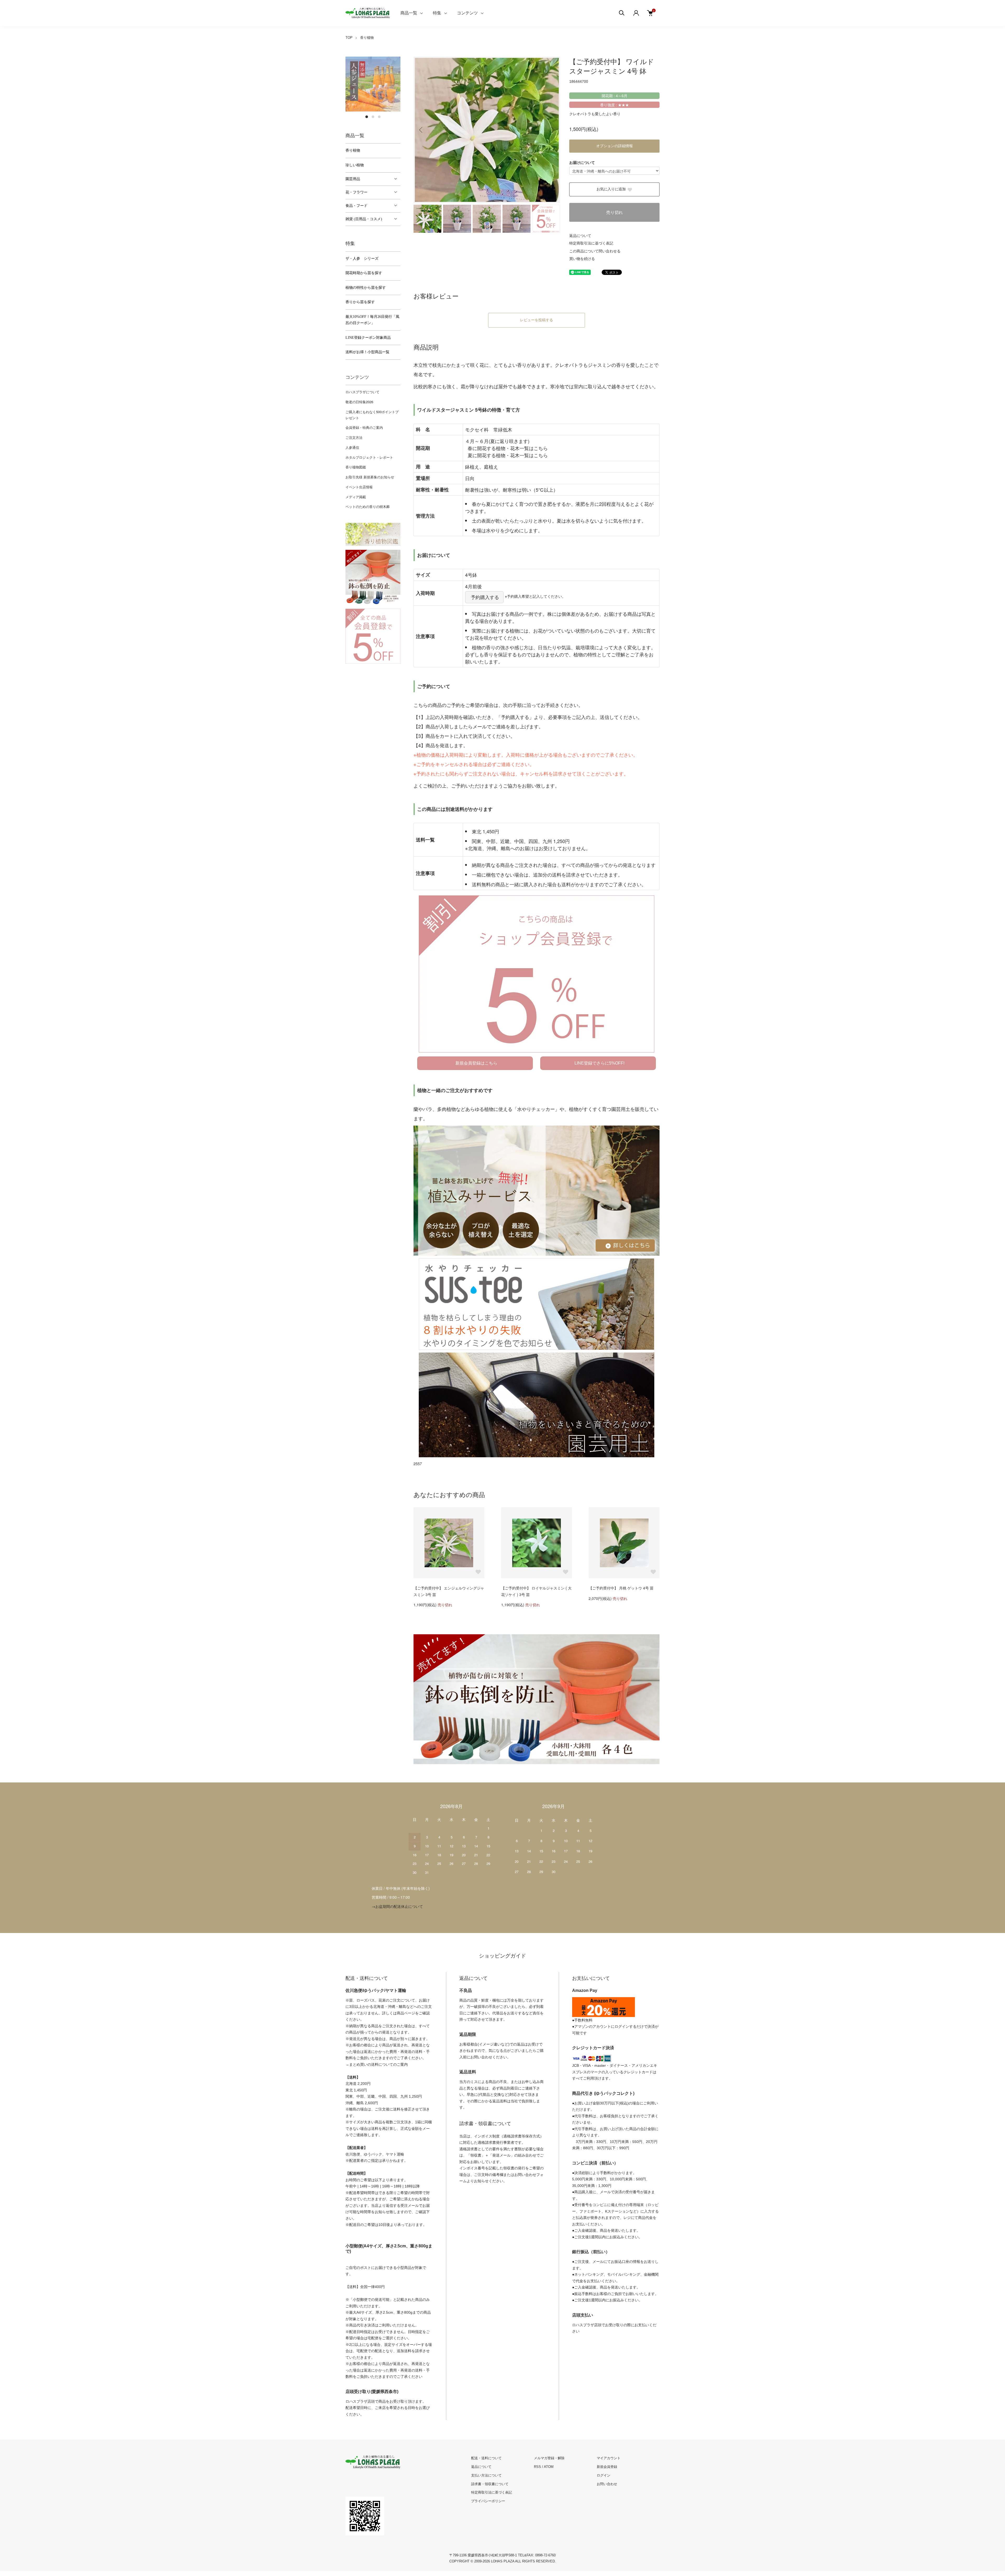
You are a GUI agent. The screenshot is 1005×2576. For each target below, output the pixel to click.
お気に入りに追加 (611, 189)
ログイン (604, 2475)
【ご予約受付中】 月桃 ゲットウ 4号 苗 (621, 1588)
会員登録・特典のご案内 (364, 427)
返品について (580, 235)
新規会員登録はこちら (476, 1063)
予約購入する (485, 597)
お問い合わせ (607, 2484)
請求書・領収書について (490, 2484)
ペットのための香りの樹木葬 (368, 506)
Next (552, 130)
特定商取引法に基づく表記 (591, 243)
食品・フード (356, 206)
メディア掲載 (356, 497)
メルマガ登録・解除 (549, 2458)
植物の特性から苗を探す (366, 288)
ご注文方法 (354, 437)
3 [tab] (379, 117)
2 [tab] (373, 117)
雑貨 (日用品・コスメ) (364, 219)
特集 (437, 13)
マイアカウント (609, 2458)
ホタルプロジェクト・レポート (369, 457)
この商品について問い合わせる (595, 251)
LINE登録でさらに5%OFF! (599, 1063)
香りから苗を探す (360, 302)
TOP (349, 38)
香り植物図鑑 (356, 467)
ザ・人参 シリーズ (362, 259)
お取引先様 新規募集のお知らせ (370, 477)
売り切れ (615, 212)
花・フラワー (356, 192)
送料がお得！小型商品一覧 (367, 352)
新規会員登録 (607, 2467)
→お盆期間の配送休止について (397, 1906)
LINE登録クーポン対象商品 (368, 338)
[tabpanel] (373, 84)
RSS (537, 2467)
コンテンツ (467, 13)
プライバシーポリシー (488, 2501)
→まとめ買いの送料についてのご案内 (377, 2064)
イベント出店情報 (359, 487)
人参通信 (352, 447)
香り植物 (367, 38)
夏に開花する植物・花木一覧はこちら (508, 455)
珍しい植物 (355, 165)
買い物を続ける (582, 258)
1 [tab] (367, 117)
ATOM (549, 2467)
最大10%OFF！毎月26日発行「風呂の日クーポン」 (372, 320)
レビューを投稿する (537, 320)
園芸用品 (353, 179)
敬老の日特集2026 (359, 402)
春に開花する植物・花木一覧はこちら (508, 448)
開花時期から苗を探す (364, 273)
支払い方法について (486, 2475)
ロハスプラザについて (362, 392)
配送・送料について (486, 2458)
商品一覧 (409, 13)
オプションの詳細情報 (615, 146)
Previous (421, 130)
